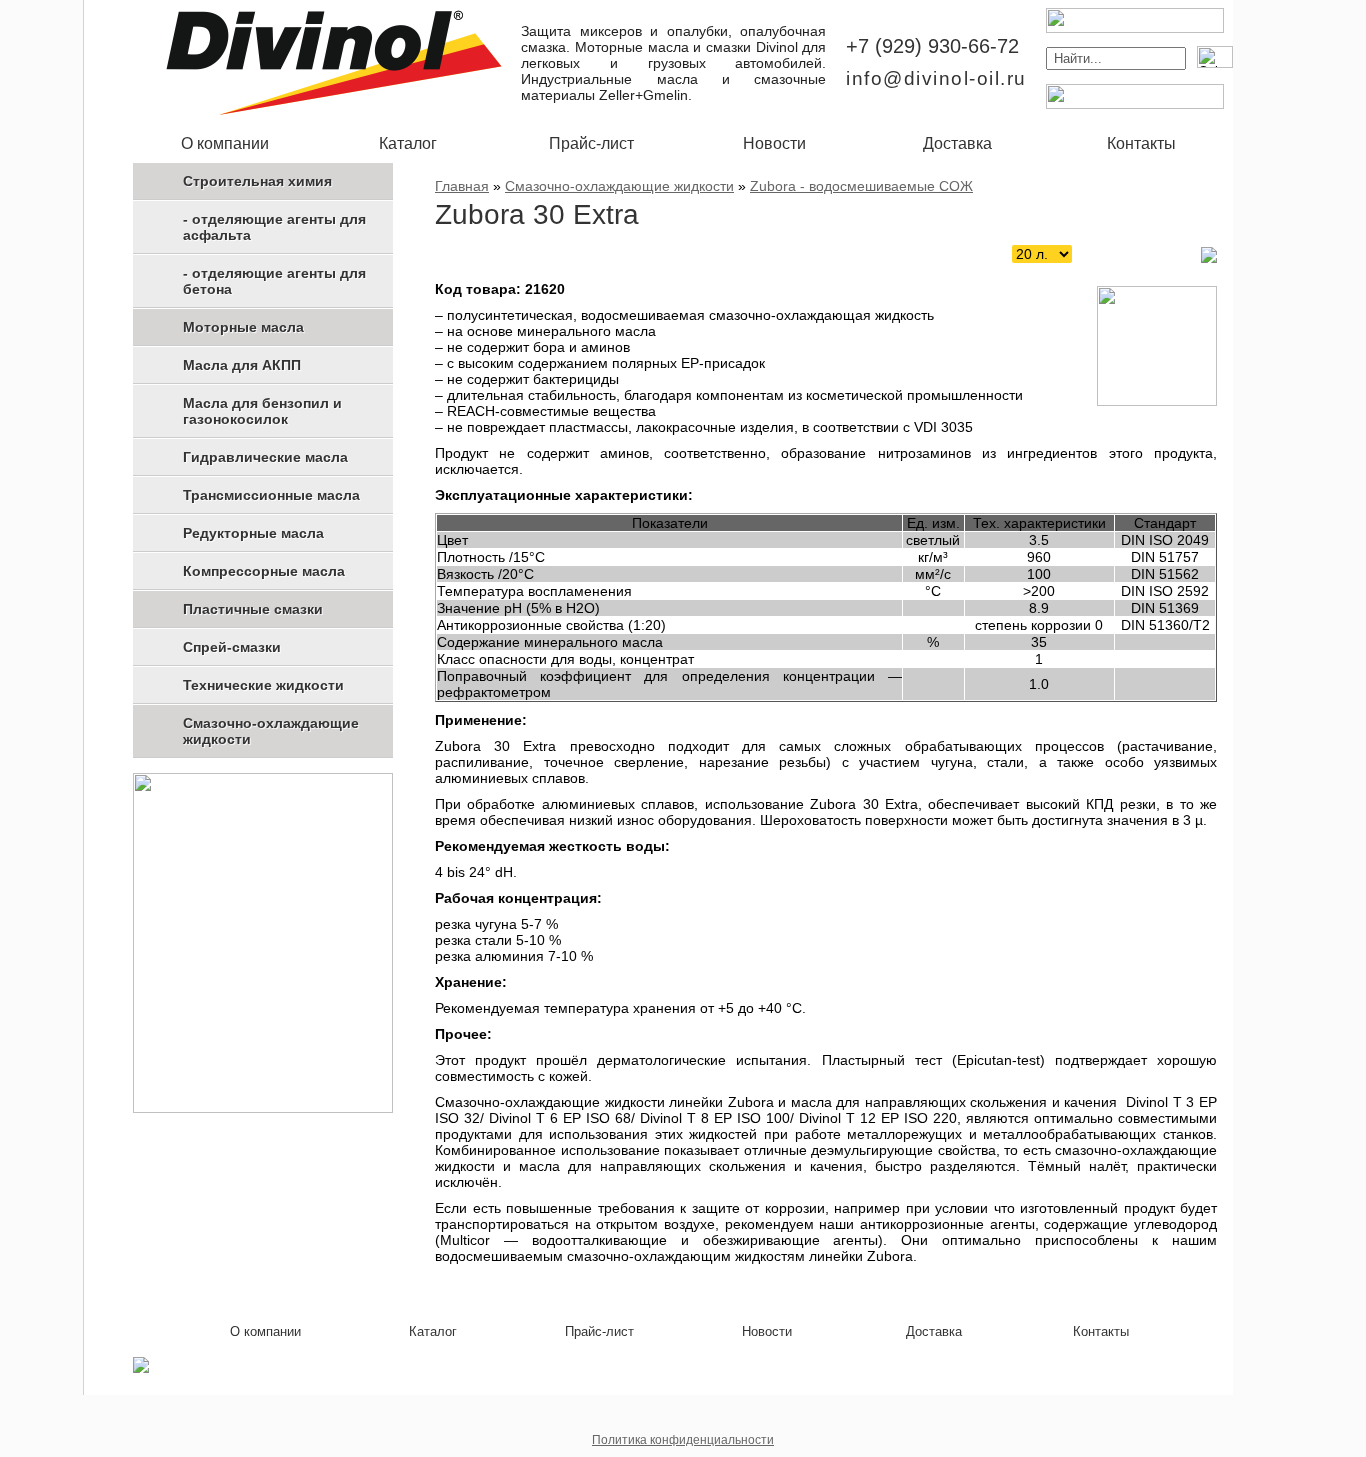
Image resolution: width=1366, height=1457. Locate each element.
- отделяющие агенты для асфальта (274, 227)
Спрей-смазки (232, 647)
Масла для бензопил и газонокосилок (262, 411)
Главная (462, 186)
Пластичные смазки (253, 609)
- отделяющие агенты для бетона (274, 281)
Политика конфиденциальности (683, 1440)
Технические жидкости (263, 685)
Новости (774, 143)
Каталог (408, 143)
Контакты (1141, 143)
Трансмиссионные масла (271, 495)
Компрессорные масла (264, 571)
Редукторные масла (253, 533)
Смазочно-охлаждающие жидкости (271, 731)
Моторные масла (243, 327)
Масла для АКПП (242, 365)
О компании (225, 143)
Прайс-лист (591, 143)
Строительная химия (257, 181)
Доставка (957, 143)
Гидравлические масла (265, 457)
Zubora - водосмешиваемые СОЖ (861, 186)
